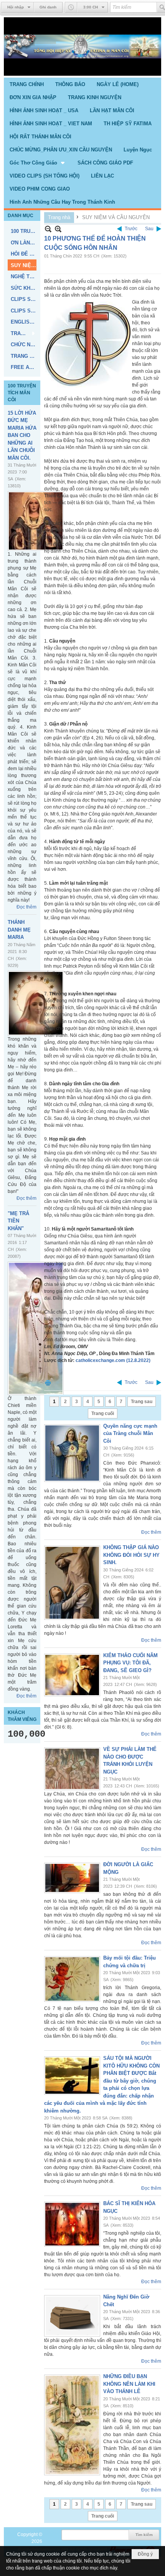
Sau (149, 229)
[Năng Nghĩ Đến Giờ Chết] (72, 2316)
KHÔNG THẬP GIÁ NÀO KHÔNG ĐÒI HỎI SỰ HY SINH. (131, 1555)
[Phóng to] (58, 229)
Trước (131, 229)
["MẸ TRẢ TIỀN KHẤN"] (36, 1328)
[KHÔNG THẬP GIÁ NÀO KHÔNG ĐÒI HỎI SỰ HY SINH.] (72, 1583)
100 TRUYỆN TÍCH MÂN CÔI (22, 393)
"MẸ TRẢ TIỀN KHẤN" (18, 1221)
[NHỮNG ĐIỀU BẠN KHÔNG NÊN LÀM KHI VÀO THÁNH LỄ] (72, 2425)
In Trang (48, 1383)
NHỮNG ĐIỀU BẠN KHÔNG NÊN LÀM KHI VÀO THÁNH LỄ (129, 2384)
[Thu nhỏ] (48, 229)
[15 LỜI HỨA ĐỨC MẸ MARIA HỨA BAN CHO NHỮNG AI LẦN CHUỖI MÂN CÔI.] (36, 521)
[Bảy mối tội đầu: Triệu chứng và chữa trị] (72, 1979)
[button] (38, 163)
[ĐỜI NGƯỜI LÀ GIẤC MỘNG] (72, 1878)
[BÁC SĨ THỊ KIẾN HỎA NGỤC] (72, 2224)
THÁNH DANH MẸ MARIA (19, 930)
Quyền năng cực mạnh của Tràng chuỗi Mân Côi (130, 1433)
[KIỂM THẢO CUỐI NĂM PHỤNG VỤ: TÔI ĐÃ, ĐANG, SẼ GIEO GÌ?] (72, 1675)
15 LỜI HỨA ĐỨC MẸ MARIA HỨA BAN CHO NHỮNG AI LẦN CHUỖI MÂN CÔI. (22, 435)
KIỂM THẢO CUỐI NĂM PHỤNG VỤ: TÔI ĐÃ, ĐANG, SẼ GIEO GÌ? (130, 1663)
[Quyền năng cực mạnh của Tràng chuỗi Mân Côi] (72, 1453)
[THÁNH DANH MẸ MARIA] (36, 1003)
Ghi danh (48, 7)
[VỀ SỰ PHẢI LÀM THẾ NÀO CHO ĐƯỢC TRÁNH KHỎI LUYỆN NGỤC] (72, 1769)
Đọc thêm (26, 907)
